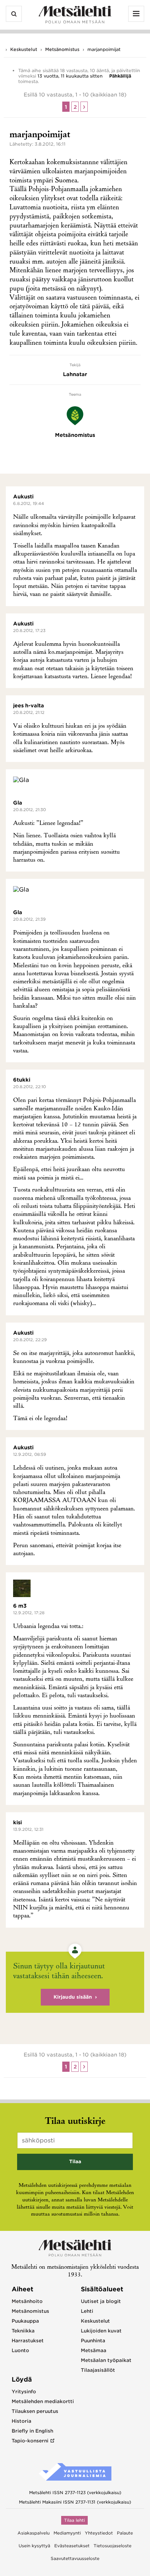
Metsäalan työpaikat (106, 2360)
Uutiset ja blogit (101, 2301)
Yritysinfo (24, 2392)
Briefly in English (32, 2431)
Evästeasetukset (72, 2546)
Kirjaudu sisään (73, 1997)
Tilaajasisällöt (98, 2370)
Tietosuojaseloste (112, 2546)
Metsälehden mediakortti (43, 2401)
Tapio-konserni (30, 2441)
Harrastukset (28, 2341)
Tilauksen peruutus (35, 2411)
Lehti (87, 2311)
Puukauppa (25, 2321)
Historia (21, 2421)
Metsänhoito (27, 2301)
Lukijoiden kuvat (101, 2331)
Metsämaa (94, 2350)
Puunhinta (93, 2341)
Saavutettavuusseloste (75, 2559)
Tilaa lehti (74, 2520)
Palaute (125, 2533)
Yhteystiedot (99, 2533)
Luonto (20, 2350)
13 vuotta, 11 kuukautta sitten (70, 76)
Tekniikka (23, 2331)
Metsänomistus (62, 49)
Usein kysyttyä (34, 2546)
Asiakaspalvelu (33, 2533)
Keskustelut (24, 49)
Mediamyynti (67, 2533)
